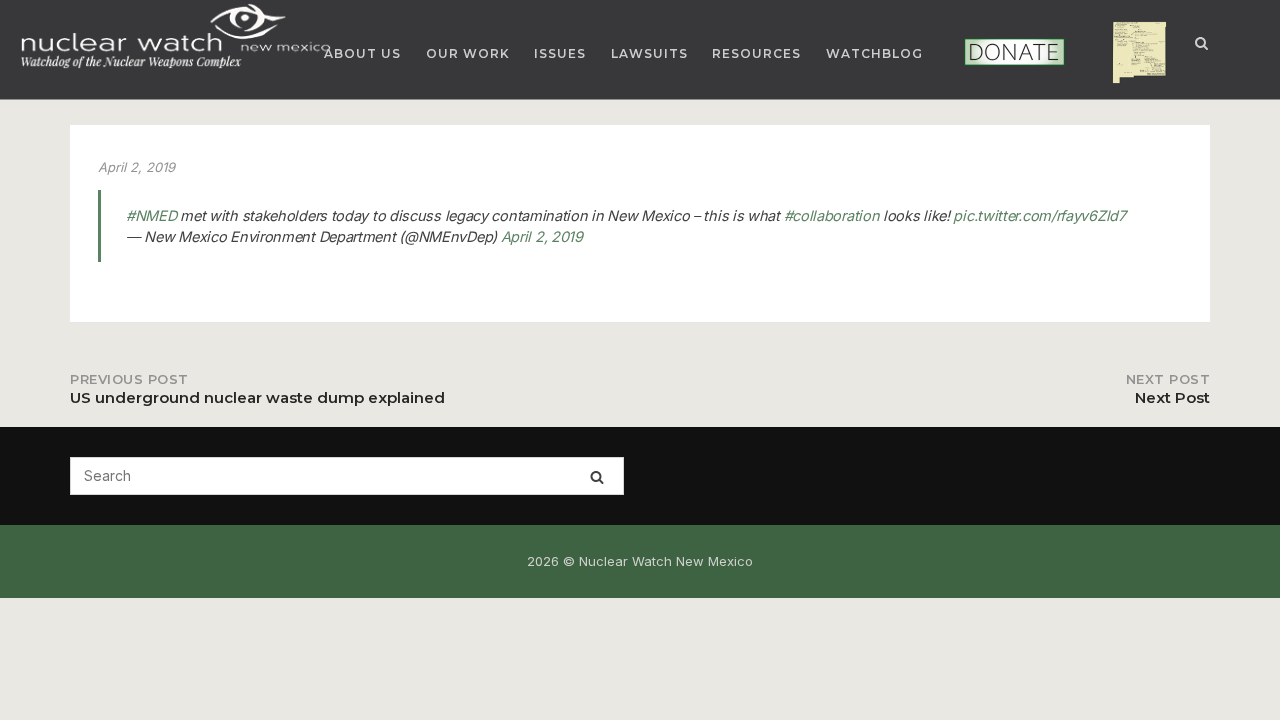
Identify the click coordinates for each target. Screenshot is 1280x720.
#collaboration (832, 215)
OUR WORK (468, 53)
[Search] (597, 476)
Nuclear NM (1125, 53)
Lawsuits (649, 53)
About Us (362, 53)
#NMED (151, 215)
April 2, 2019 (542, 236)
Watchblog (874, 53)
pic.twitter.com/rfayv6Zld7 (1039, 215)
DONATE (987, 52)
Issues (560, 53)
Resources (756, 53)
